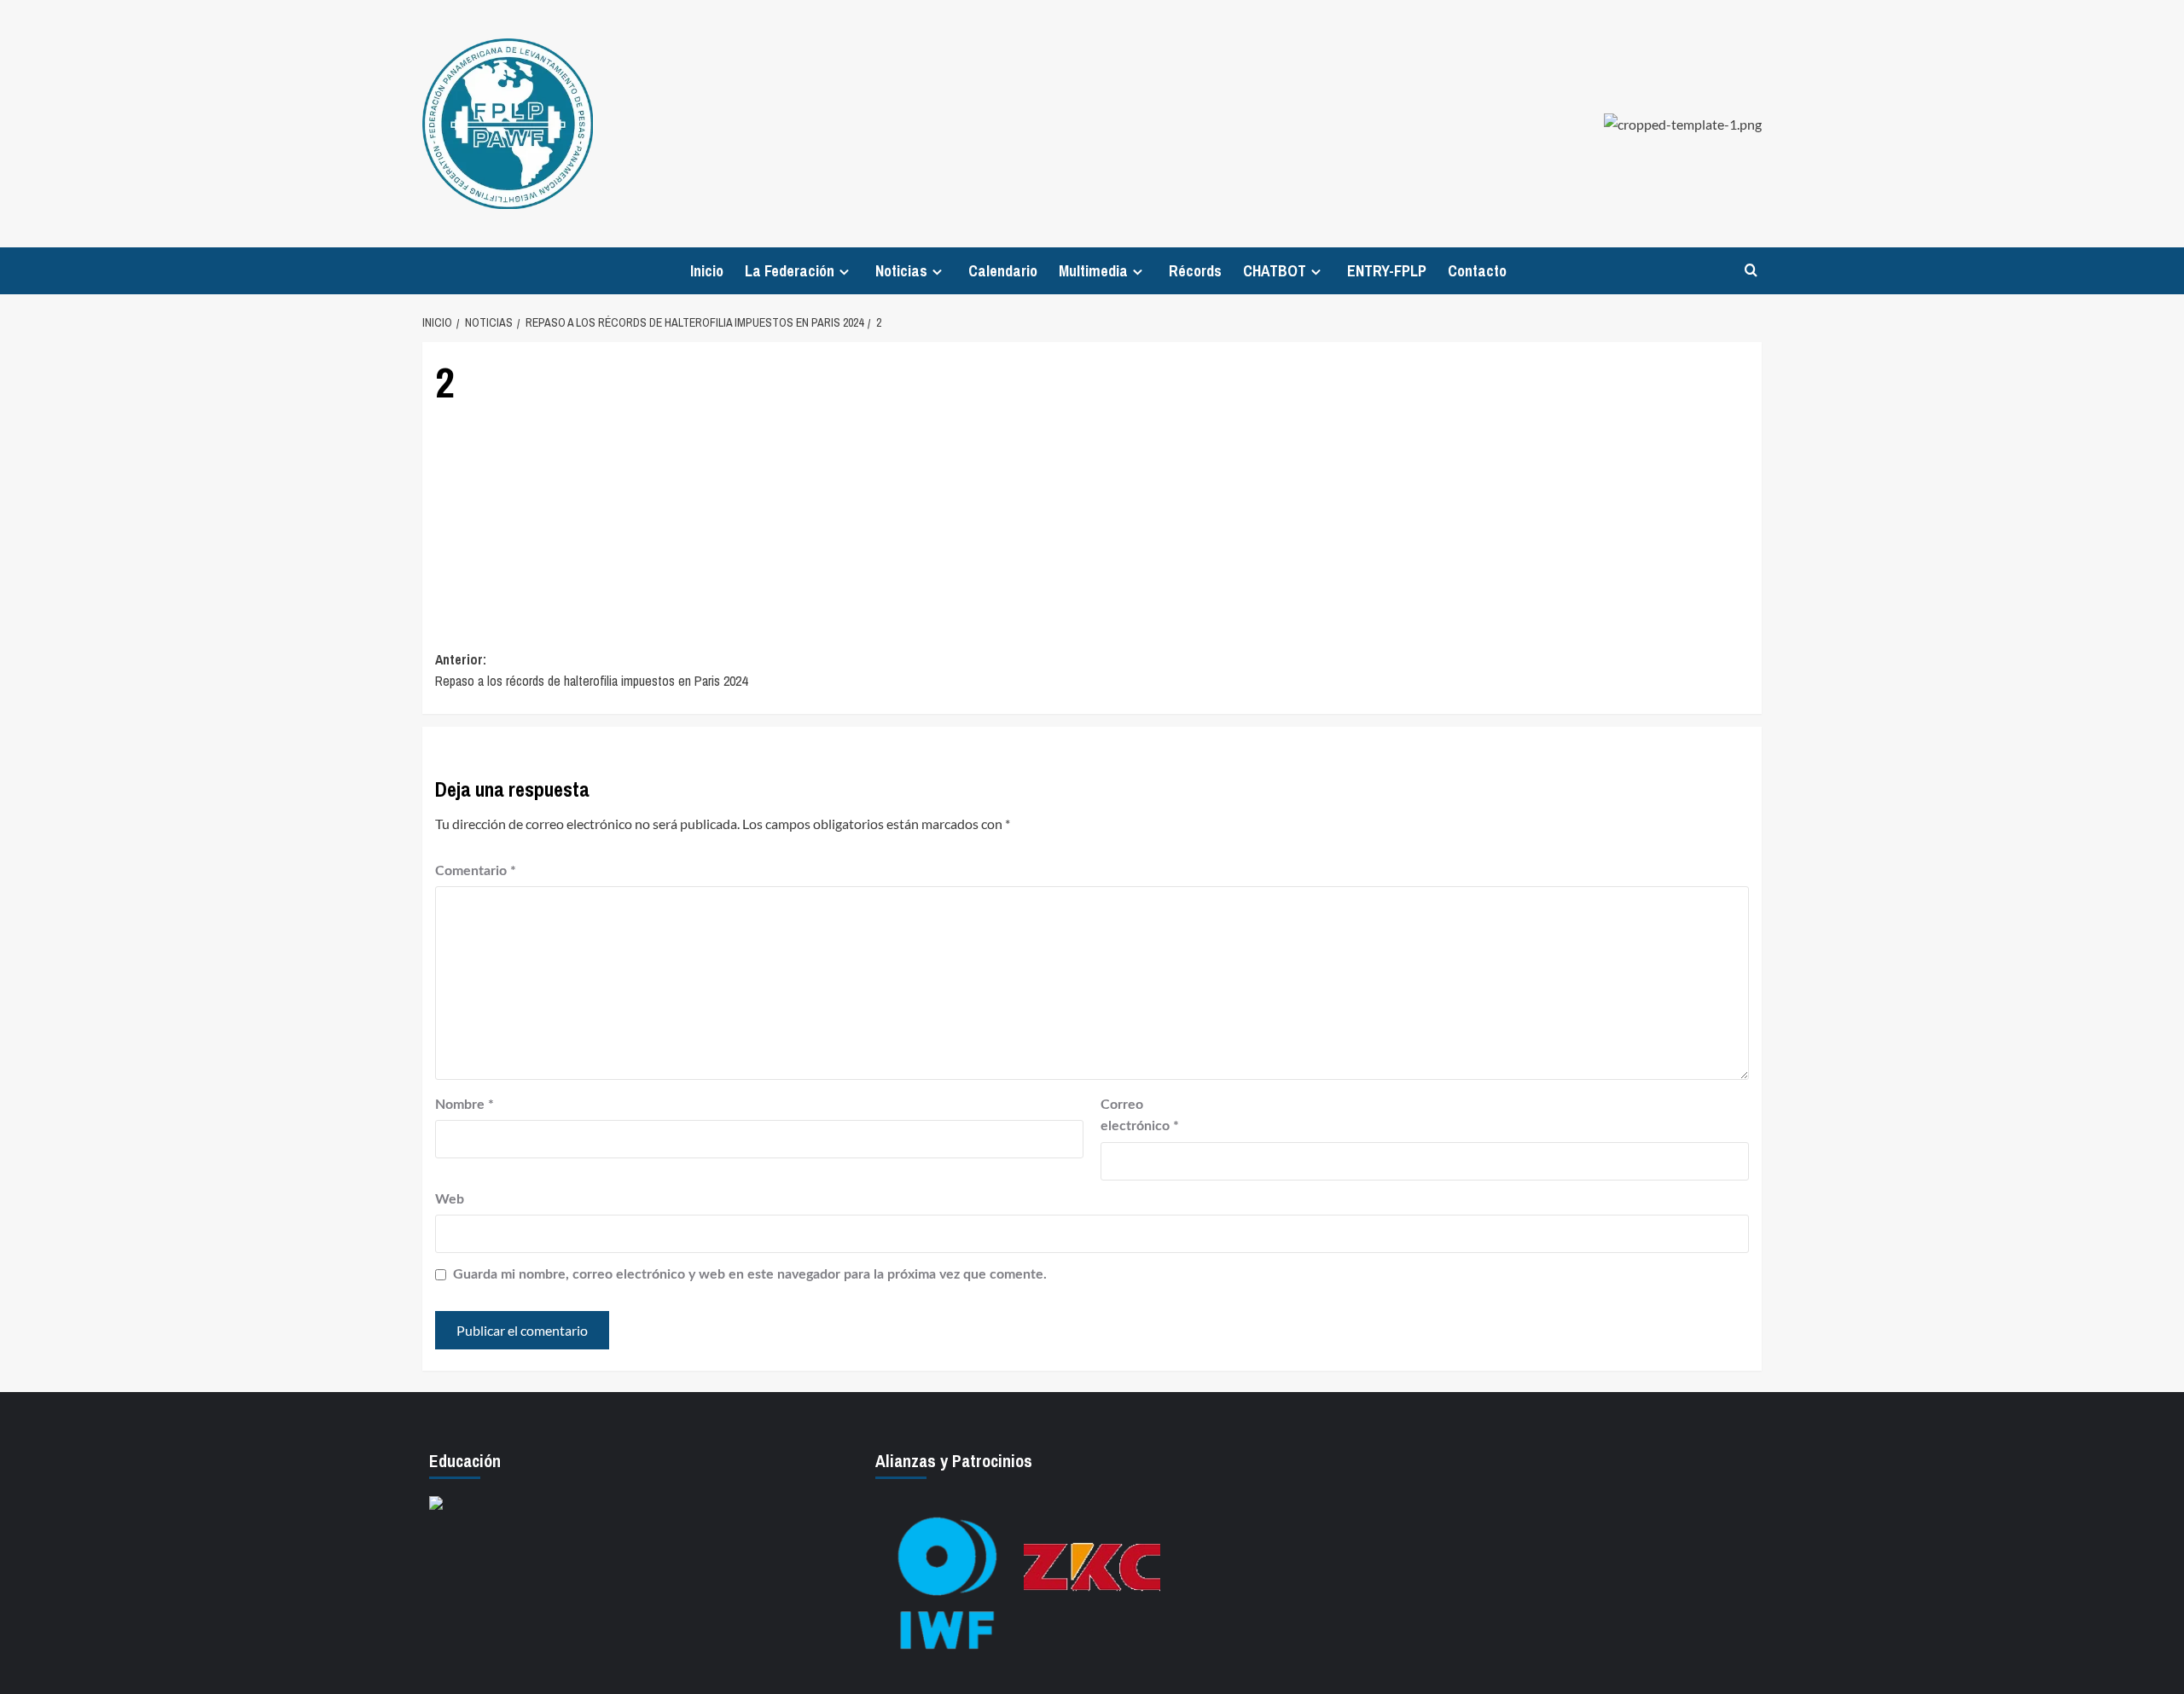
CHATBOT (1275, 271)
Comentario (476, 871)
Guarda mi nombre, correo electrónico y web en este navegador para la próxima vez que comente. (750, 1274)
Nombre (465, 1105)
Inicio (707, 271)
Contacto (1477, 271)
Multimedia (1093, 271)
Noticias (901, 271)
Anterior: (591, 670)
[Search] (1751, 271)
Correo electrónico (1140, 1116)
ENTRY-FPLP (1387, 271)
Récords (1195, 271)
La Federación (790, 271)
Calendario (1003, 271)
